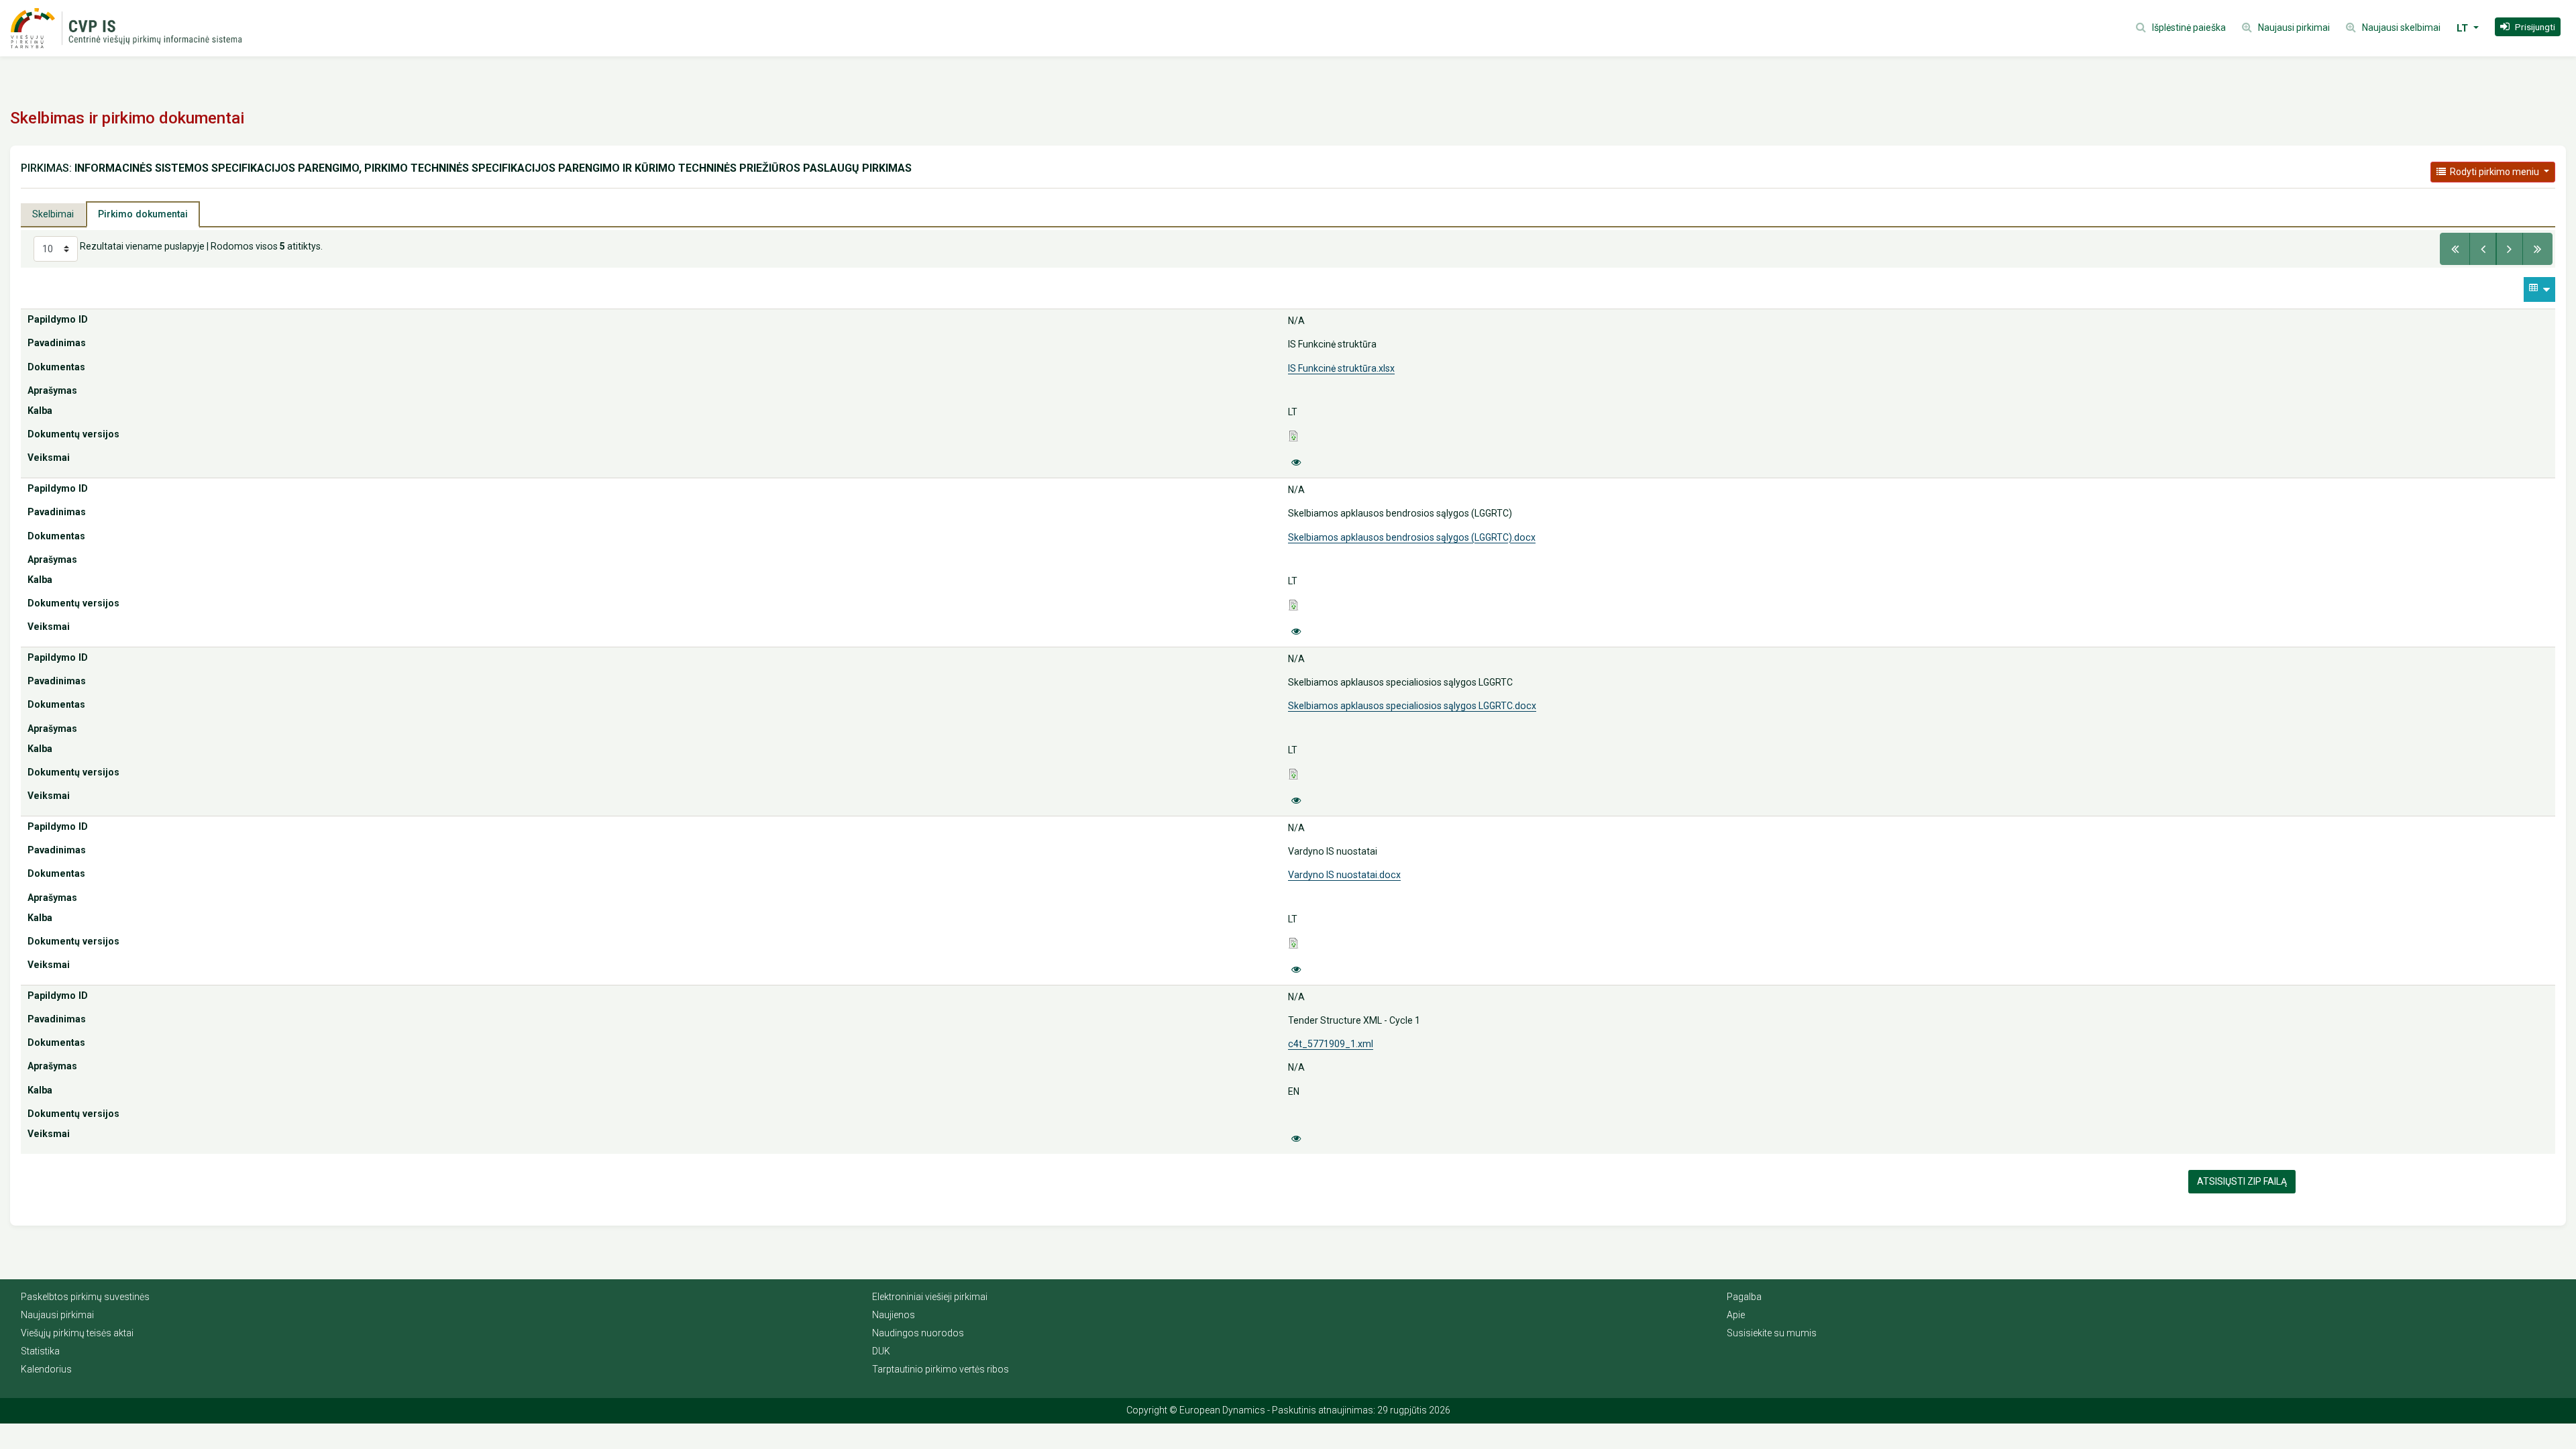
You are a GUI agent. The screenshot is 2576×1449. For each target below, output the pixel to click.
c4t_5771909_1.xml (1331, 1044)
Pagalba (1744, 1297)
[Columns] (2539, 289)
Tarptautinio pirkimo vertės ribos (941, 1369)
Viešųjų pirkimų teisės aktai (77, 1333)
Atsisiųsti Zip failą (2242, 1181)
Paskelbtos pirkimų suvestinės (85, 1297)
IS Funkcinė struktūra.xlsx (1341, 368)
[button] (2528, 27)
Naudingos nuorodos (918, 1333)
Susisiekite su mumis (1772, 1333)
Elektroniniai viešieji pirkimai (930, 1297)
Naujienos (894, 1315)
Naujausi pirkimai (57, 1315)
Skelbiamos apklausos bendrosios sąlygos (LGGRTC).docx (1412, 537)
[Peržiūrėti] (1296, 463)
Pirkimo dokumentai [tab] (143, 214)
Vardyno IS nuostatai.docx (1344, 875)
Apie (1736, 1315)
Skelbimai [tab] (53, 214)
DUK (881, 1351)
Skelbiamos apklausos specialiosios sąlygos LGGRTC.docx (1412, 706)
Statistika (40, 1351)
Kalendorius (46, 1369)
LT (2464, 28)
